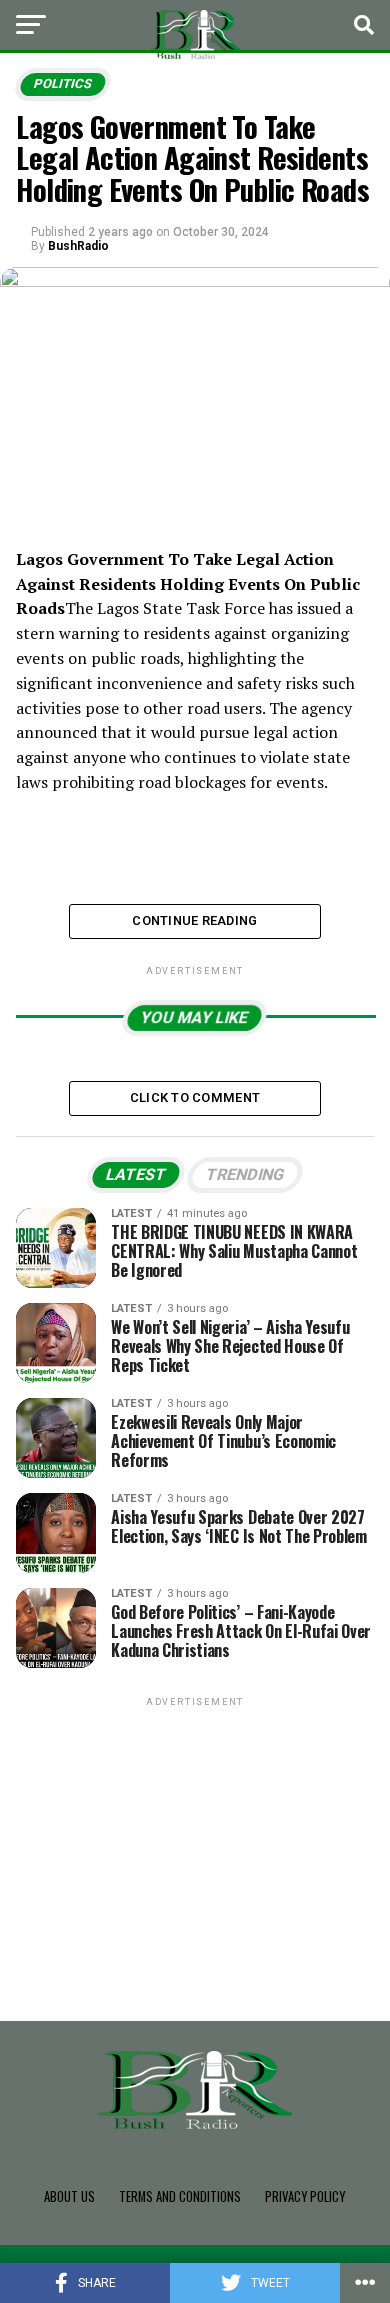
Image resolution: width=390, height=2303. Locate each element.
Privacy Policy (305, 2196)
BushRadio (78, 246)
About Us (69, 2196)
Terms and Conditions (180, 2196)
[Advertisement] (195, 1836)
